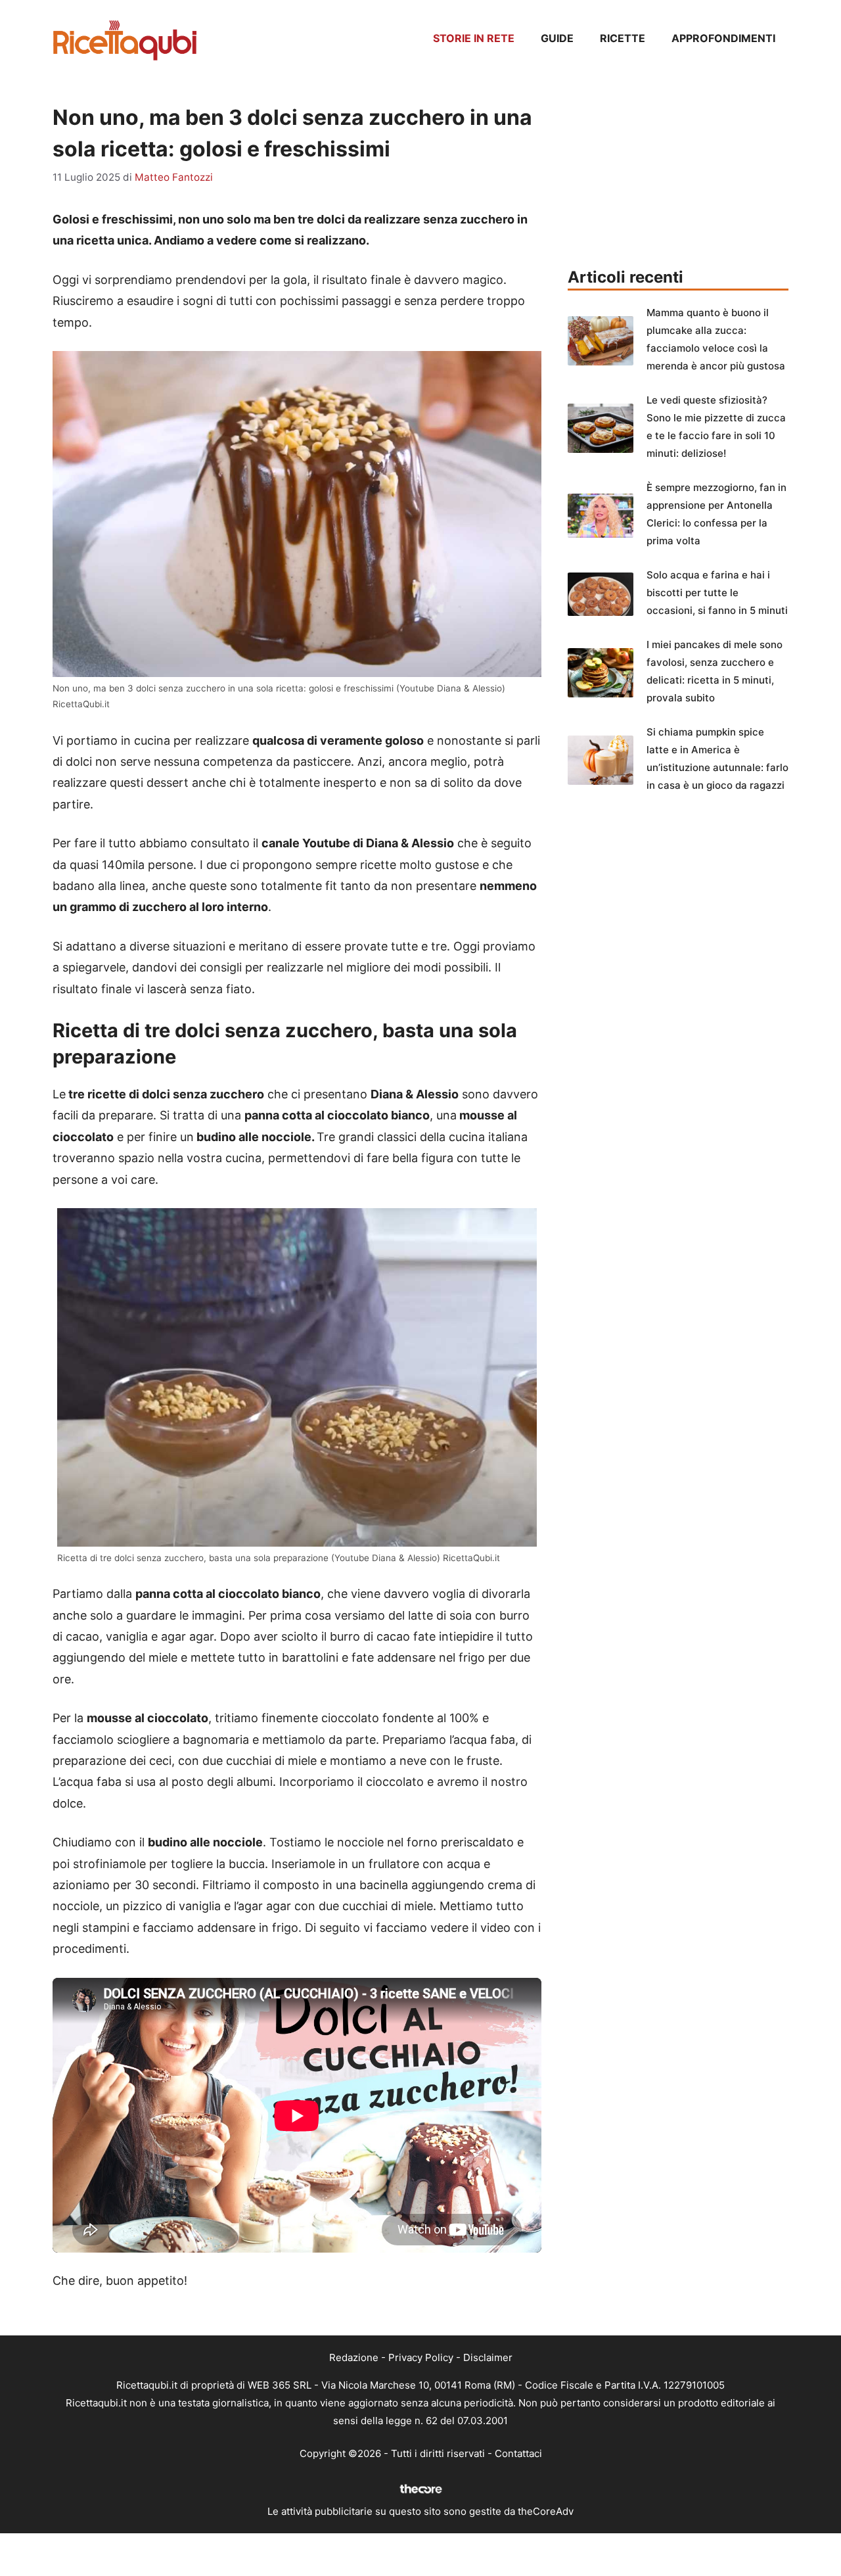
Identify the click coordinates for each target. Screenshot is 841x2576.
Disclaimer (488, 2357)
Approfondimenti (723, 38)
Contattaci (518, 2453)
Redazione (354, 2357)
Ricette (623, 38)
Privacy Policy (421, 2357)
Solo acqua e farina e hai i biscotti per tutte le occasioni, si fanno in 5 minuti (717, 593)
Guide (557, 38)
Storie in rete (474, 38)
